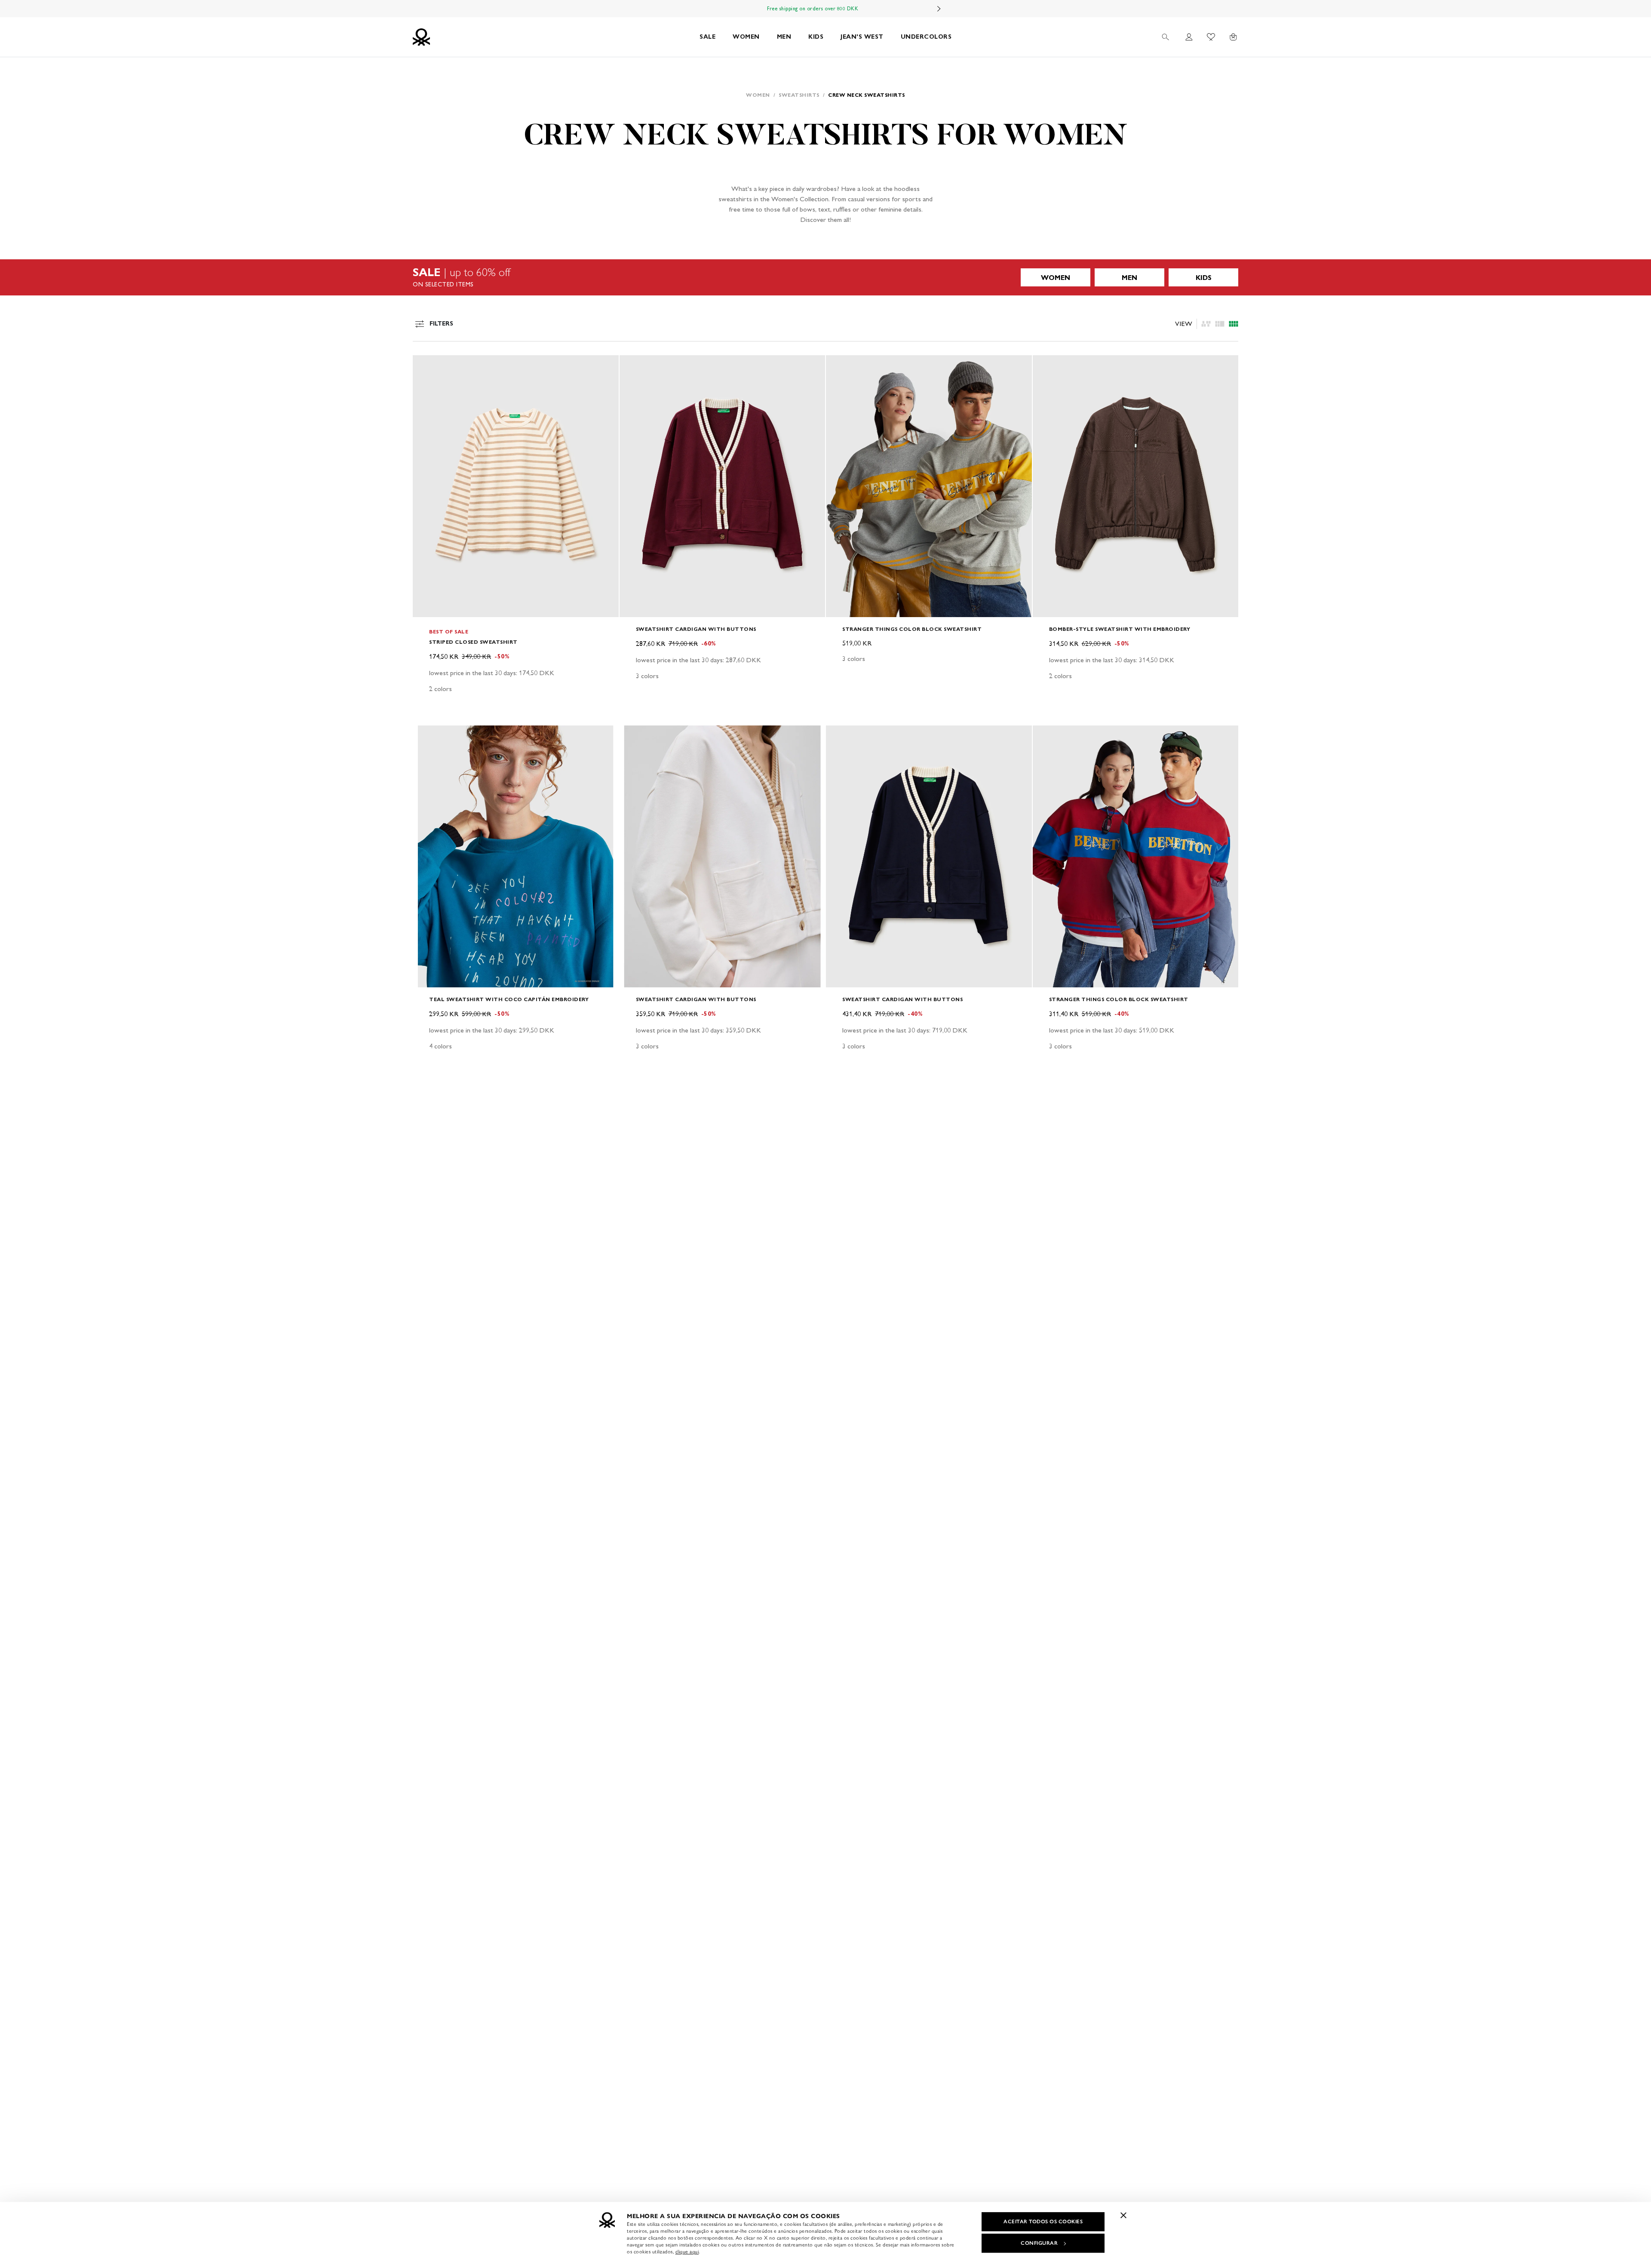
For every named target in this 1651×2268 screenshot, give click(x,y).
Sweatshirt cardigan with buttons (696, 629)
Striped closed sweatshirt (473, 642)
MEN (784, 37)
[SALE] (825, 277)
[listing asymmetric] (1206, 324)
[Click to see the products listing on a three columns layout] (1234, 324)
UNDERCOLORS (926, 37)
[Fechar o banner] (1123, 2215)
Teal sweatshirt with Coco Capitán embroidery (509, 999)
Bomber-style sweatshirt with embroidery (1120, 629)
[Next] (939, 9)
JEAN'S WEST (862, 37)
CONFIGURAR (1039, 2243)
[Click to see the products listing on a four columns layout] (1220, 324)
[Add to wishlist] (427, 366)
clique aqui (687, 2252)
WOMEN (746, 37)
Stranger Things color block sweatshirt (912, 629)
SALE (707, 37)
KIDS (816, 37)
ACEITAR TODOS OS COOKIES (1043, 2222)
